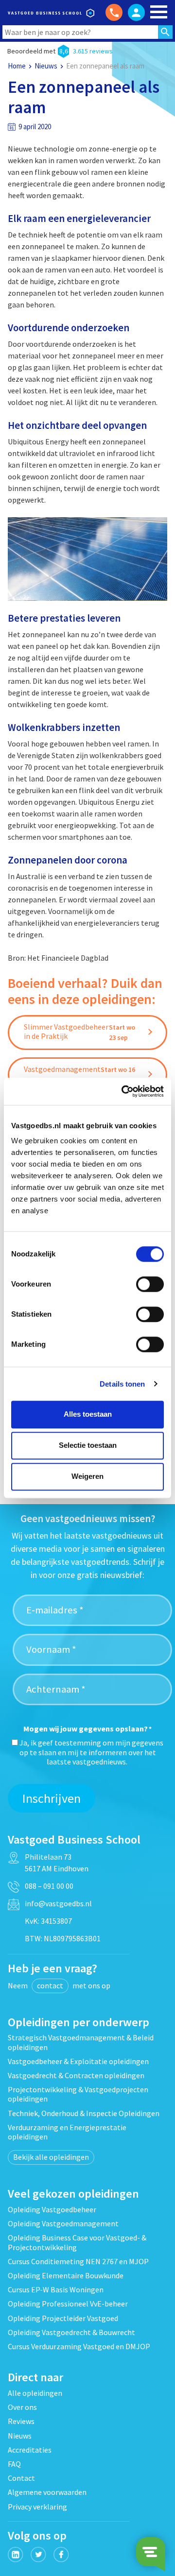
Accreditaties (30, 2450)
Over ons (22, 2407)
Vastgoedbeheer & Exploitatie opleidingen (78, 2061)
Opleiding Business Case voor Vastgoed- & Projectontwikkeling (77, 2242)
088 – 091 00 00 (49, 1886)
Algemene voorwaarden (47, 2492)
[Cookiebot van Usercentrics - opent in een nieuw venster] (123, 1091)
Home (17, 66)
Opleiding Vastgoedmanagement (63, 2223)
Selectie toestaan (88, 1445)
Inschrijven (52, 1798)
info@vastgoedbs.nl (58, 1903)
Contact (21, 2478)
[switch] (150, 1284)
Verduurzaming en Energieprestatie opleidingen (67, 2132)
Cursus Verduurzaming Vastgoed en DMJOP (79, 2346)
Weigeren (87, 1476)
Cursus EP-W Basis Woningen (56, 2289)
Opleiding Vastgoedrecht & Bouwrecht (71, 2332)
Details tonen (122, 1384)
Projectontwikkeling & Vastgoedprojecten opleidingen (78, 2094)
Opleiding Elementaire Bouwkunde (66, 2275)
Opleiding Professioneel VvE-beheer (68, 2304)
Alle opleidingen (35, 2393)
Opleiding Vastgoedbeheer (52, 2209)
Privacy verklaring (37, 2507)
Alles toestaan (88, 1414)
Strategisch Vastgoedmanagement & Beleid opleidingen (81, 2042)
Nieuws (46, 66)
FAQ (14, 2464)
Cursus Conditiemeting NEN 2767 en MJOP (78, 2261)
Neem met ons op (59, 1985)
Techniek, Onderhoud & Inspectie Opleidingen (84, 2113)
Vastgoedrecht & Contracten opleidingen (76, 2075)
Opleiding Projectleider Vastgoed (63, 2318)
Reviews (21, 2421)
